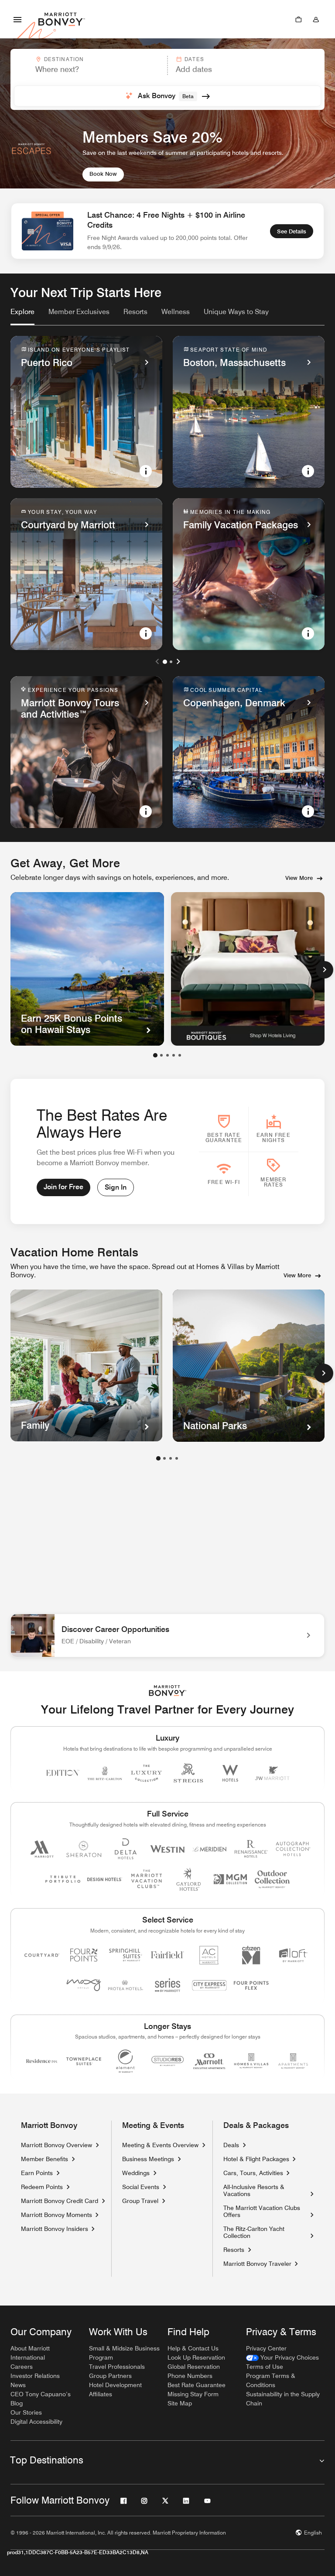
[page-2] (164, 1458)
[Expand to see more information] (146, 471)
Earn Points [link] (37, 2173)
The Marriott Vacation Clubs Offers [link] (262, 2211)
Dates (194, 59)
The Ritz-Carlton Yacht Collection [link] (265, 2232)
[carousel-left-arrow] (157, 661)
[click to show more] (324, 1373)
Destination (64, 59)
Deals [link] (231, 2145)
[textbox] (89, 69)
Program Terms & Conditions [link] (271, 2380)
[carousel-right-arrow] (178, 661)
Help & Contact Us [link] (193, 2348)
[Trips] (298, 19)
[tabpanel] (167, 79)
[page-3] (171, 1458)
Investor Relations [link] (35, 2376)
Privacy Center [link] (266, 2348)
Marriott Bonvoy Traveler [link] (257, 2264)
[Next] (325, 970)
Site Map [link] (180, 2403)
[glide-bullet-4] (180, 1055)
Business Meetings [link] (148, 2159)
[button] (88, 65)
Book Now (103, 174)
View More (299, 878)
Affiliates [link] (101, 2394)
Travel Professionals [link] (117, 2367)
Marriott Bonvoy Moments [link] (56, 2215)
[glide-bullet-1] (161, 1055)
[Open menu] (17, 19)
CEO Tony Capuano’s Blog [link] (41, 2399)
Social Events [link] (141, 2187)
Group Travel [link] (140, 2201)
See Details (292, 231)
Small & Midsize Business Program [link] (124, 2353)
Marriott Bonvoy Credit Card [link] (60, 2201)
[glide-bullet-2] (167, 1055)
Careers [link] (22, 2367)
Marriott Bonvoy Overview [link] (56, 2145)
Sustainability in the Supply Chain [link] (283, 2399)
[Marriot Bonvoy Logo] (168, 1691)
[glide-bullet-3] (174, 1055)
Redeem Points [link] (42, 2187)
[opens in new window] (248, 969)
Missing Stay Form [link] (193, 2394)
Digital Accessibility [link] (36, 2422)
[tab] (22, 316)
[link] (22, 312)
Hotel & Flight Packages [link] (256, 2159)
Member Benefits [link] (44, 2159)
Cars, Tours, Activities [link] (253, 2173)
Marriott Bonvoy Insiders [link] (55, 2229)
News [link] (18, 2385)
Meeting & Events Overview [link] (160, 2145)
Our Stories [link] (26, 2412)
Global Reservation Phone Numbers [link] (194, 2371)
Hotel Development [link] (115, 2385)
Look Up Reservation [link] (196, 2357)
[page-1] (158, 1458)
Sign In (116, 1187)
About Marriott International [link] (30, 2353)
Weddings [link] (136, 2173)
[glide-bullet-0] (155, 1055)
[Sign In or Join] (316, 19)
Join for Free (63, 1187)
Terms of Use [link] (265, 2367)
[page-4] (177, 1458)
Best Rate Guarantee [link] (197, 2385)
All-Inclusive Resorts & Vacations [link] (265, 2190)
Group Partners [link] (110, 2376)
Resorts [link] (234, 2250)
